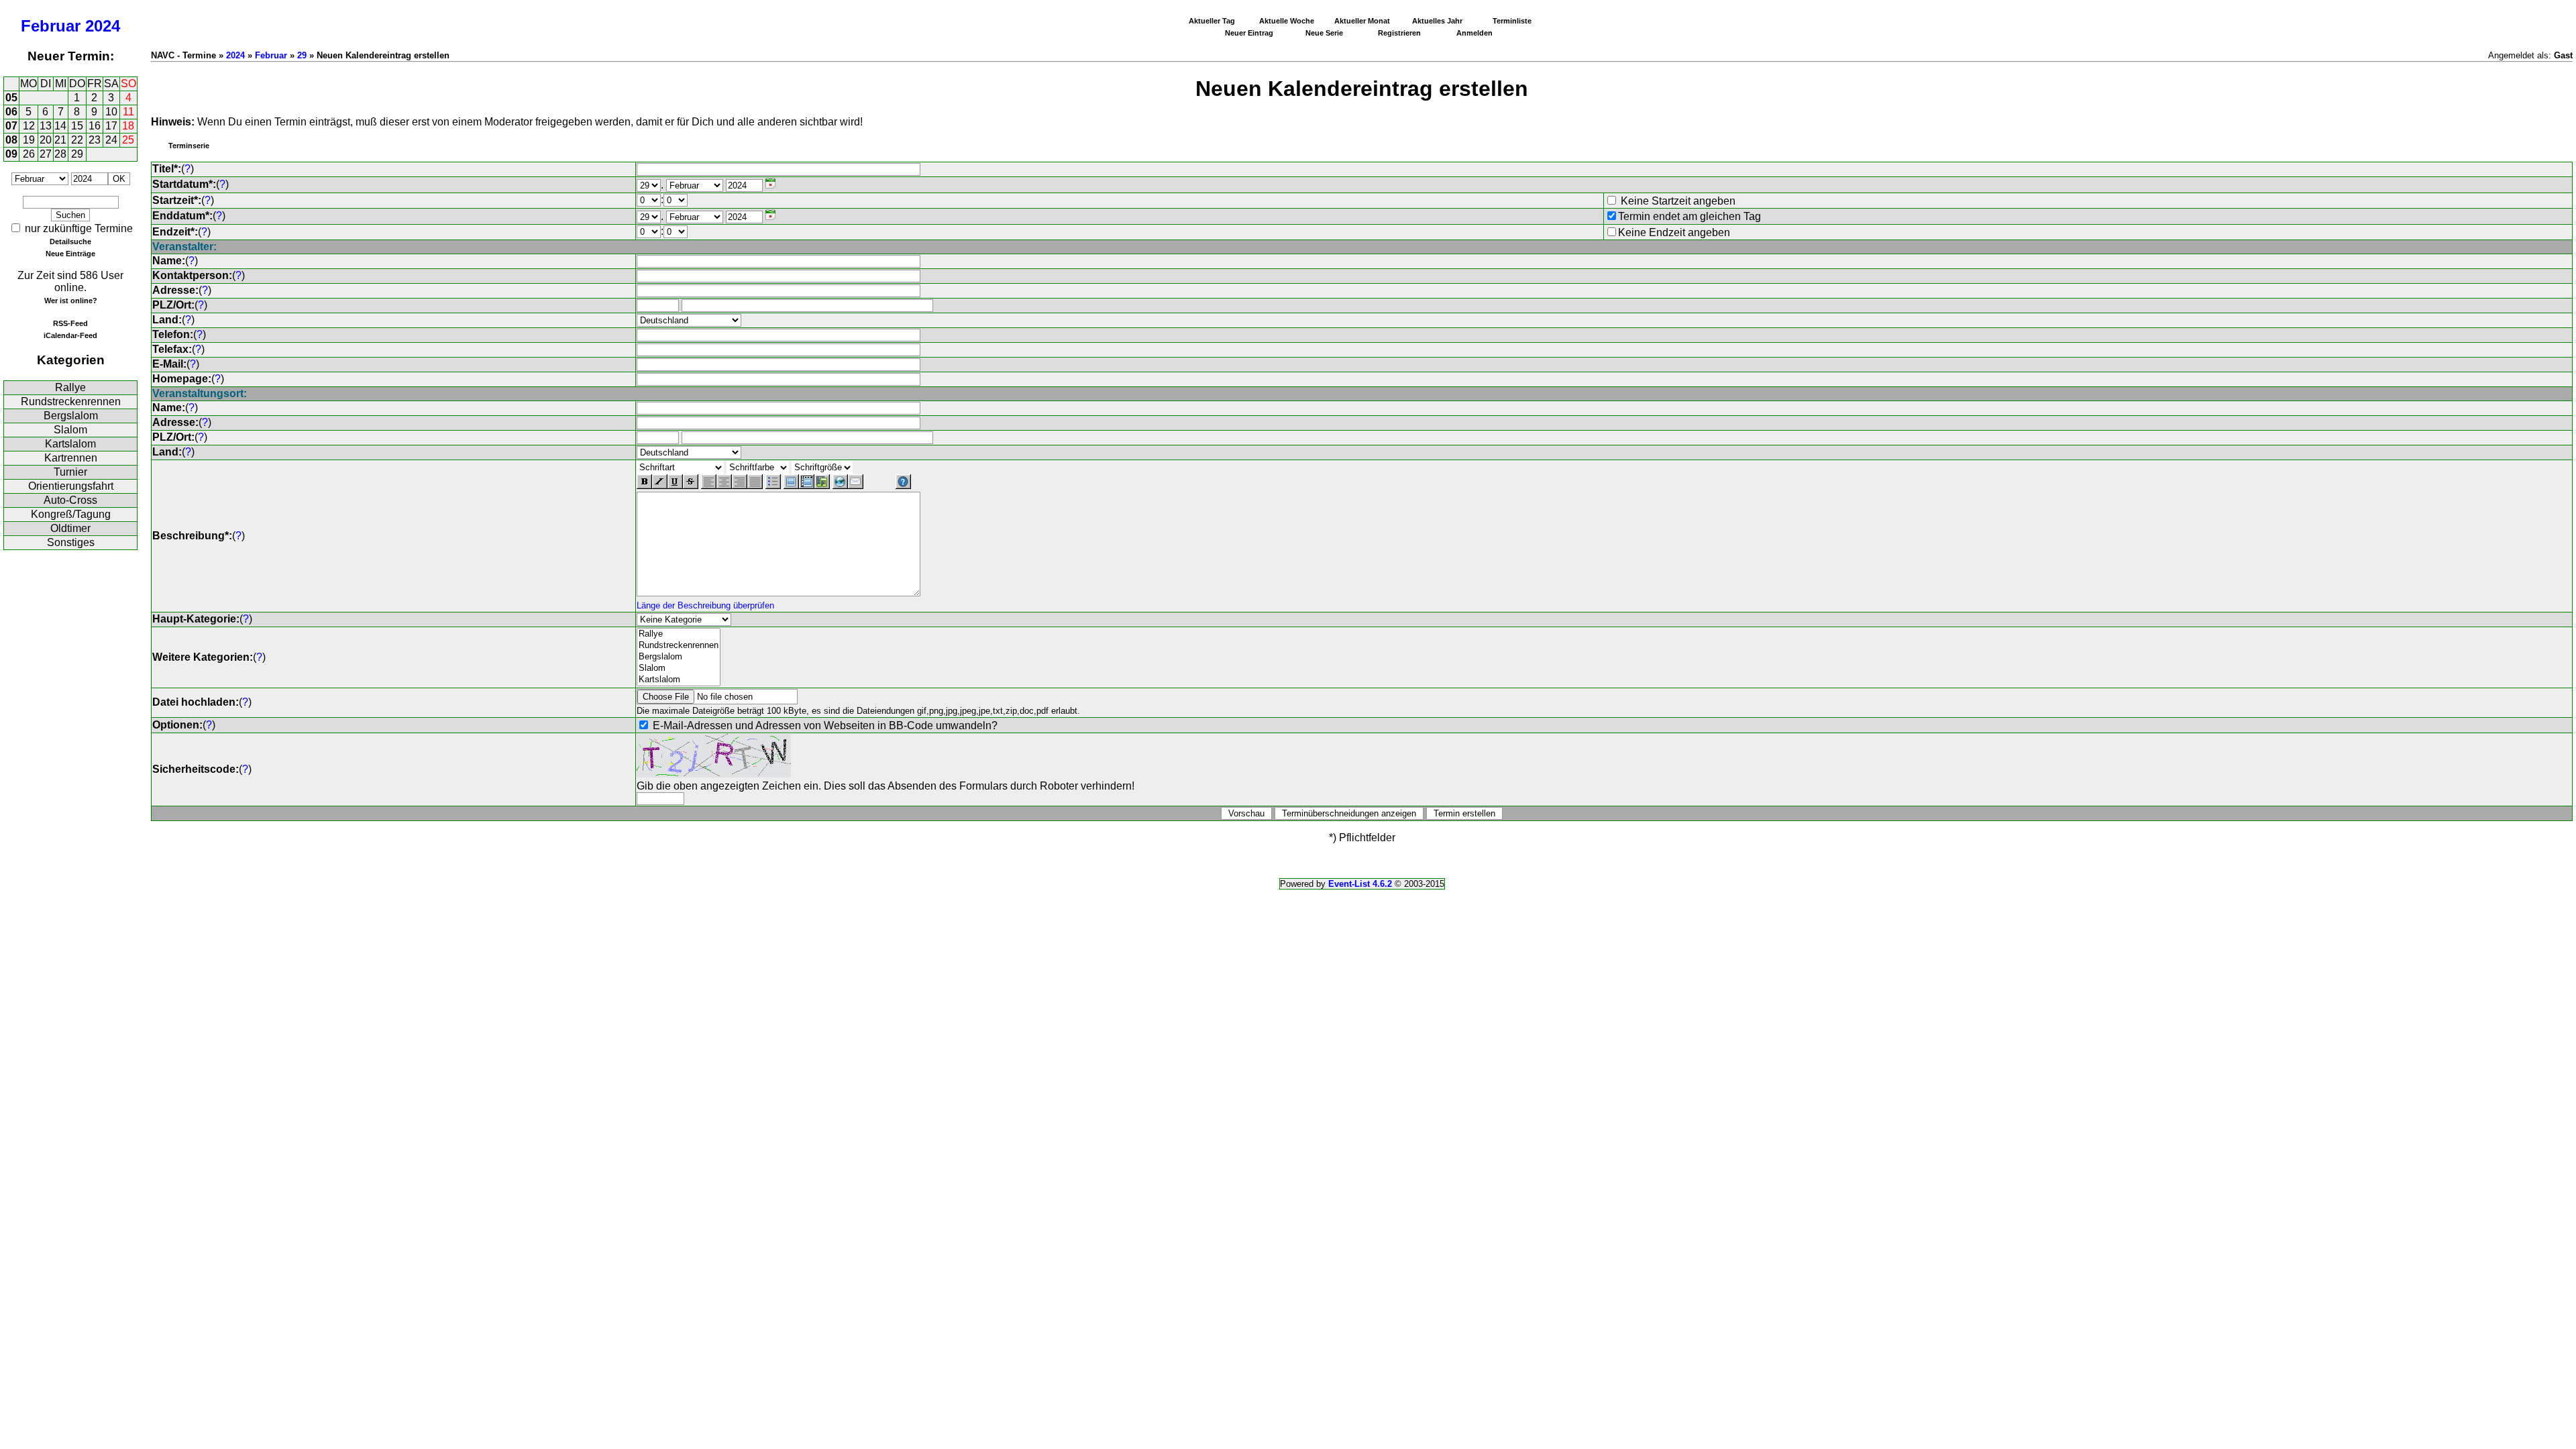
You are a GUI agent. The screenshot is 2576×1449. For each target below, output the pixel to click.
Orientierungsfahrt (71, 486)
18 (128, 126)
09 (11, 154)
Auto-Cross (70, 500)
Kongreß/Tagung (71, 514)
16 (95, 126)
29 (77, 154)
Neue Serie (1324, 33)
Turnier (70, 472)
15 (77, 126)
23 (95, 140)
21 (60, 140)
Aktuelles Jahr (1437, 21)
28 (60, 154)
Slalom (70, 430)
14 (60, 126)
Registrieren (1399, 33)
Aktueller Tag (1212, 21)
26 (29, 154)
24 (111, 140)
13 (46, 126)
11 (128, 112)
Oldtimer (70, 528)
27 (46, 154)
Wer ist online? (71, 301)
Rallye (70, 387)
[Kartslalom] (679, 680)
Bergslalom (71, 416)
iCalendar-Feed (70, 335)
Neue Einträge (70, 254)
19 (29, 140)
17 (111, 126)
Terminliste (1512, 21)
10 (111, 112)
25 (128, 140)
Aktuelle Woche (1287, 21)
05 (11, 98)
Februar (51, 26)
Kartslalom (70, 444)
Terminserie (189, 146)
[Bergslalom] (679, 657)
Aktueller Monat (1362, 21)
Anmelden (1474, 33)
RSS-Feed (70, 323)
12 (29, 126)
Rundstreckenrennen (71, 401)
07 (11, 126)
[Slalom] (679, 668)
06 (11, 112)
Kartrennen (71, 458)
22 (77, 140)
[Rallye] (679, 634)
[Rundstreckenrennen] (679, 646)
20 (46, 140)
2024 (103, 26)
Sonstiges (71, 542)
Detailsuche (70, 241)
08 (11, 140)
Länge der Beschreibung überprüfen (705, 605)
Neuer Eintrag (1249, 33)
